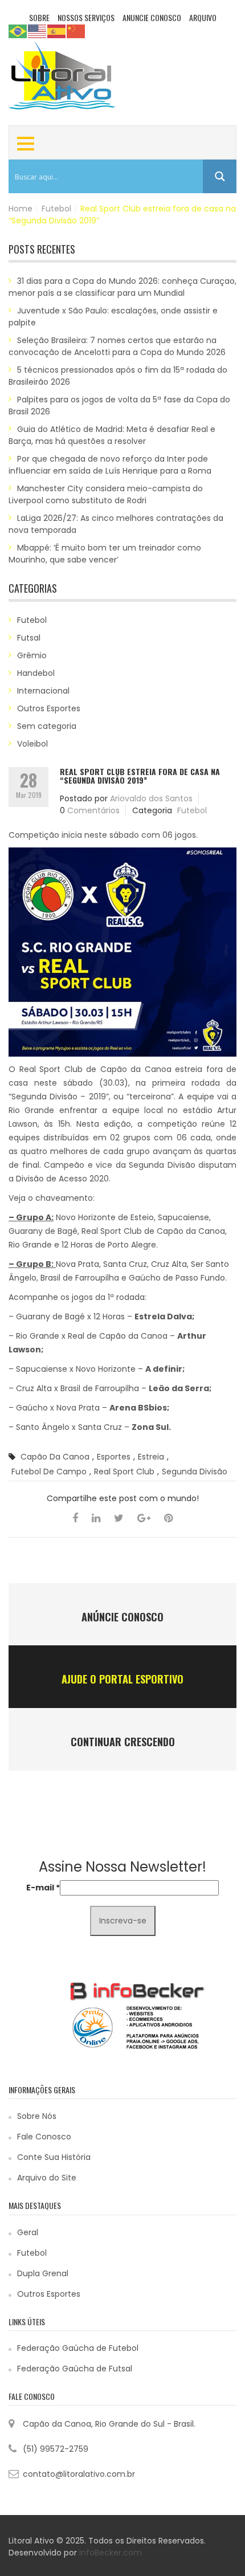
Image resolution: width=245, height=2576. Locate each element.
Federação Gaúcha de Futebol (78, 2348)
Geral (28, 2232)
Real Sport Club (124, 1472)
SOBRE (39, 17)
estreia (151, 1457)
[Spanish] (57, 31)
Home (21, 209)
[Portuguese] (18, 31)
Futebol (56, 209)
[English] (38, 31)
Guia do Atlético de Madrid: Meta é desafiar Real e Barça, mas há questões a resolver (112, 435)
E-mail (43, 1888)
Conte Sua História (54, 2157)
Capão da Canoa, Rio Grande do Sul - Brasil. (109, 2424)
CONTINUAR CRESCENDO (123, 1742)
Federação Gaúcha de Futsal (75, 2369)
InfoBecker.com (111, 2553)
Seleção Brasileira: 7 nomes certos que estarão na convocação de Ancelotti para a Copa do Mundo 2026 (117, 346)
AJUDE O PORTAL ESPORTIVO (122, 1679)
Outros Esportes (49, 708)
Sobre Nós (37, 2116)
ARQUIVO (203, 17)
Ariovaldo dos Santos (151, 798)
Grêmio (32, 655)
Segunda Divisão (195, 1472)
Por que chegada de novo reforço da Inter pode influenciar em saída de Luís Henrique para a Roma (110, 465)
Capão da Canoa (55, 1457)
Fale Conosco (44, 2137)
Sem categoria (47, 726)
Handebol (36, 673)
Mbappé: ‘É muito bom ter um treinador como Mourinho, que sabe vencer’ (105, 554)
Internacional (43, 691)
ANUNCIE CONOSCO (152, 17)
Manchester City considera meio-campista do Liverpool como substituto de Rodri (106, 494)
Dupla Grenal (43, 2273)
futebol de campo (49, 1472)
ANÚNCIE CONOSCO (122, 1617)
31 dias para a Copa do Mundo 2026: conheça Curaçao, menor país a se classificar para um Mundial (122, 287)
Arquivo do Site (47, 2178)
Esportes (114, 1457)
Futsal (29, 638)
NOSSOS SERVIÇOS (86, 17)
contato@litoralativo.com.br (79, 2474)
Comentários (93, 810)
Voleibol (32, 744)
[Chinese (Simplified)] (76, 31)
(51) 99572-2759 (56, 2449)
